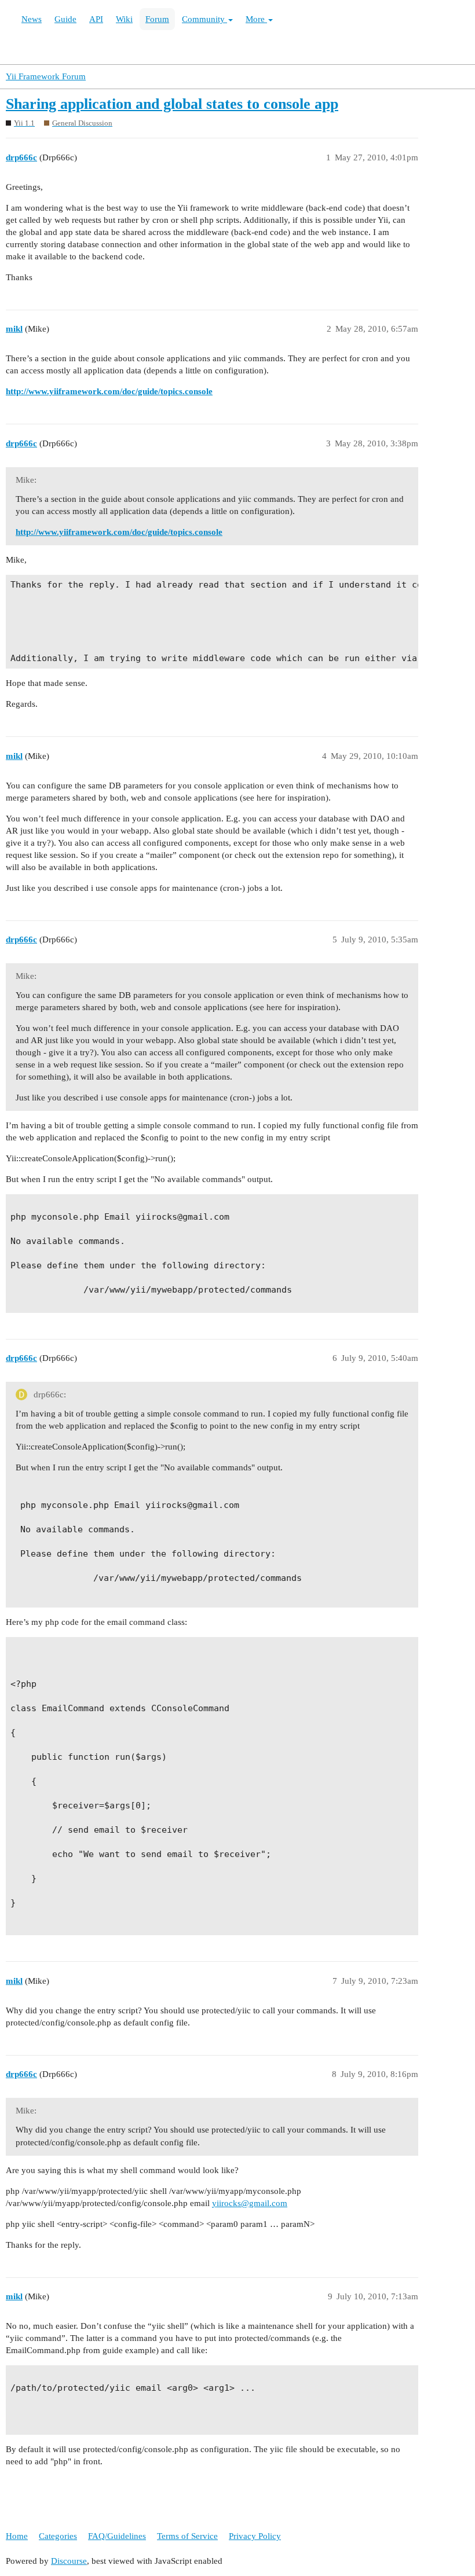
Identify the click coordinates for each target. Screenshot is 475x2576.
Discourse (69, 2561)
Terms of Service (187, 2536)
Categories (58, 2536)
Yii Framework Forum (46, 76)
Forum (157, 19)
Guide (65, 19)
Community (204, 19)
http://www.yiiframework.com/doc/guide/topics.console (109, 391)
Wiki (124, 19)
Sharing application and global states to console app (172, 104)
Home (17, 2536)
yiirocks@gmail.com (250, 2203)
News (32, 19)
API (96, 19)
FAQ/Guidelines (117, 2536)
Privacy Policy (255, 2536)
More (256, 19)
